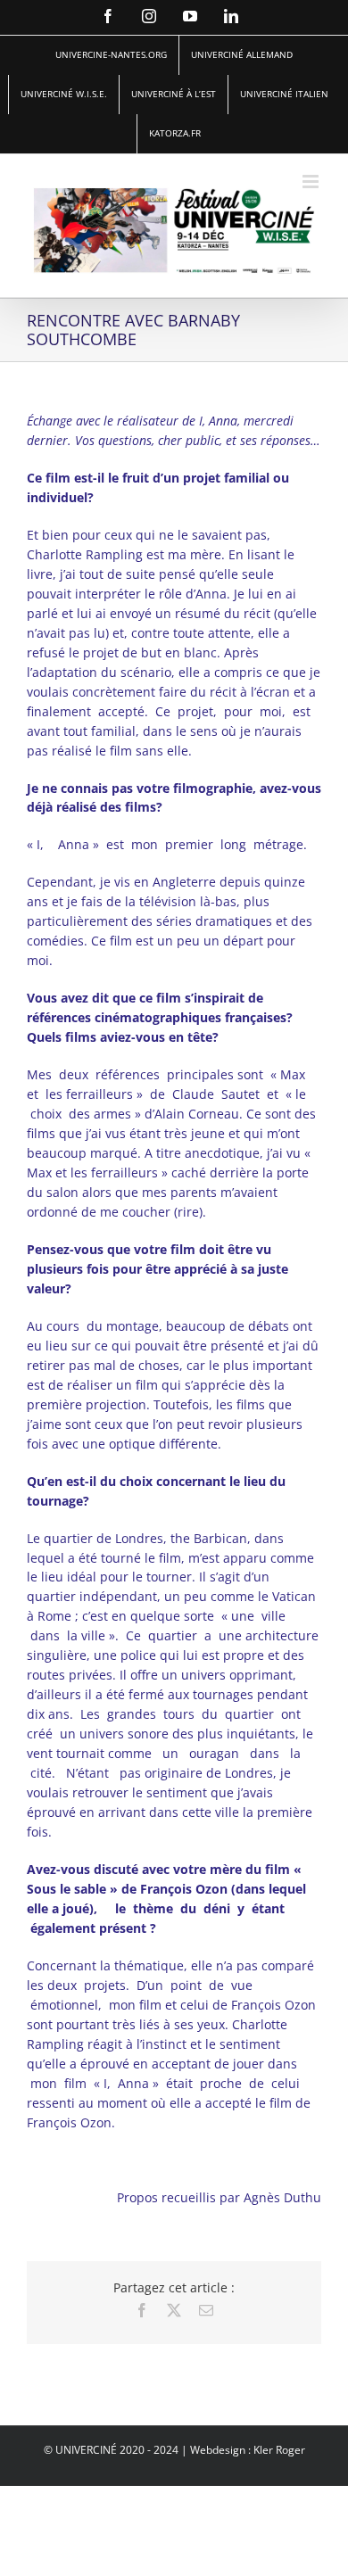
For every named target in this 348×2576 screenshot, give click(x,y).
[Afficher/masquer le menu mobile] (312, 182)
